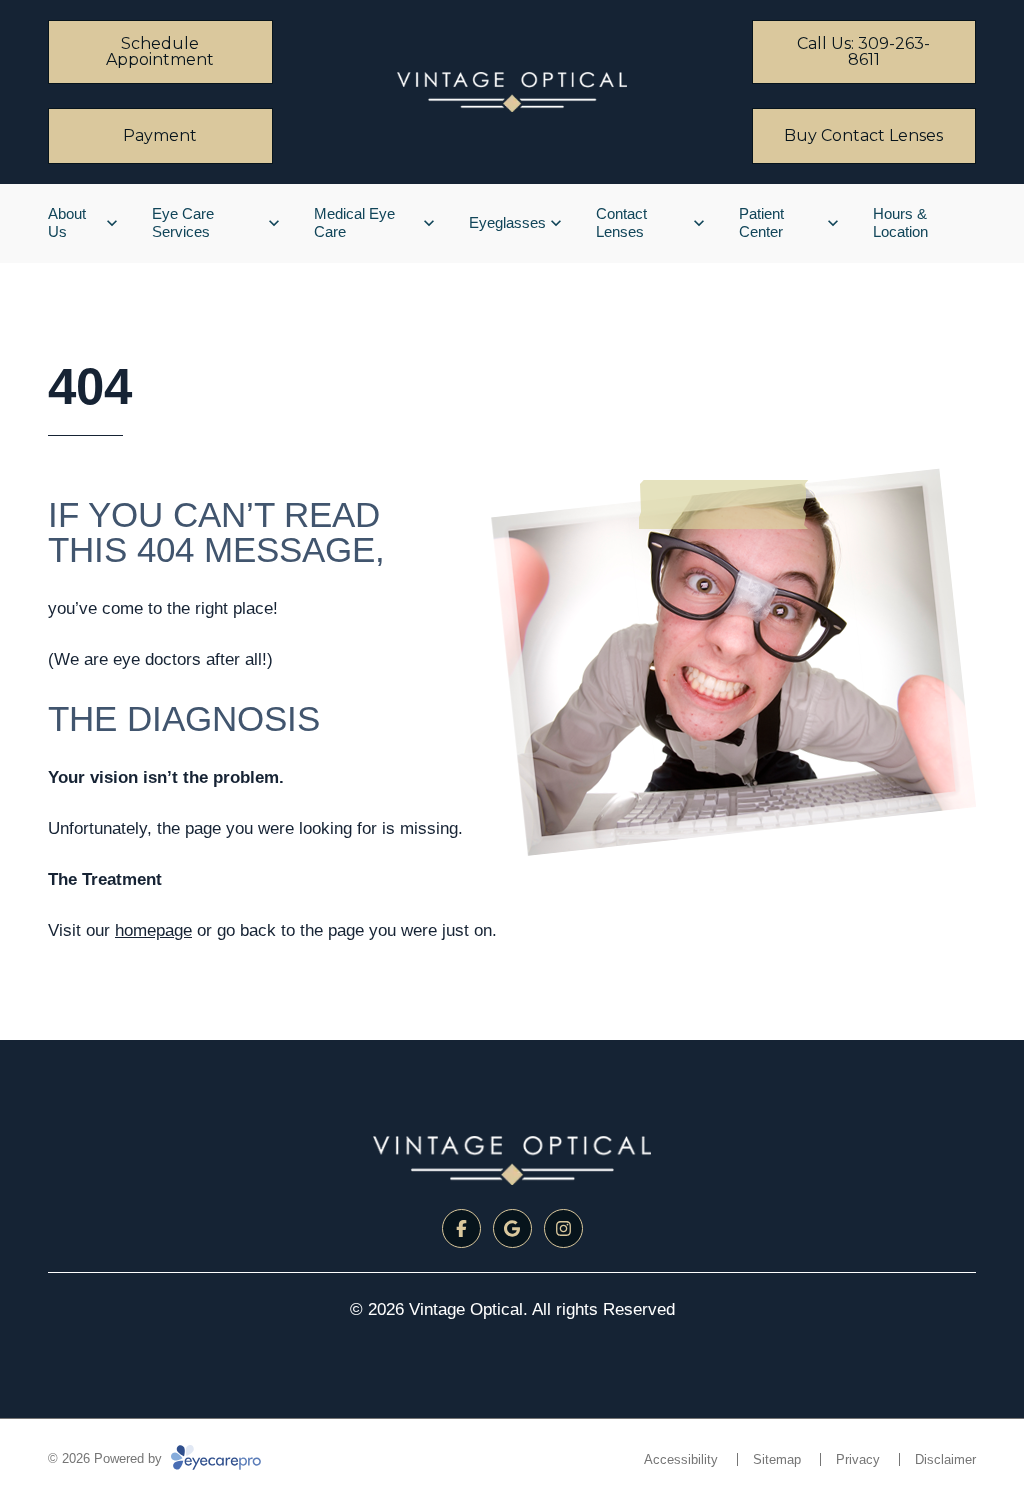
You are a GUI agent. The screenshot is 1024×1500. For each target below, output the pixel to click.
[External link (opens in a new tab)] (512, 1228)
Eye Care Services (183, 222)
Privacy (858, 1459)
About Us (67, 222)
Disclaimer (945, 1459)
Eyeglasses (507, 222)
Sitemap (777, 1459)
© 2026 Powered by (107, 1458)
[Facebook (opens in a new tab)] (461, 1228)
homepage (153, 930)
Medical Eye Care (354, 222)
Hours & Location (900, 222)
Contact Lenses (621, 222)
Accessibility (681, 1459)
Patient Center (761, 222)
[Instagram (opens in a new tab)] (563, 1228)
